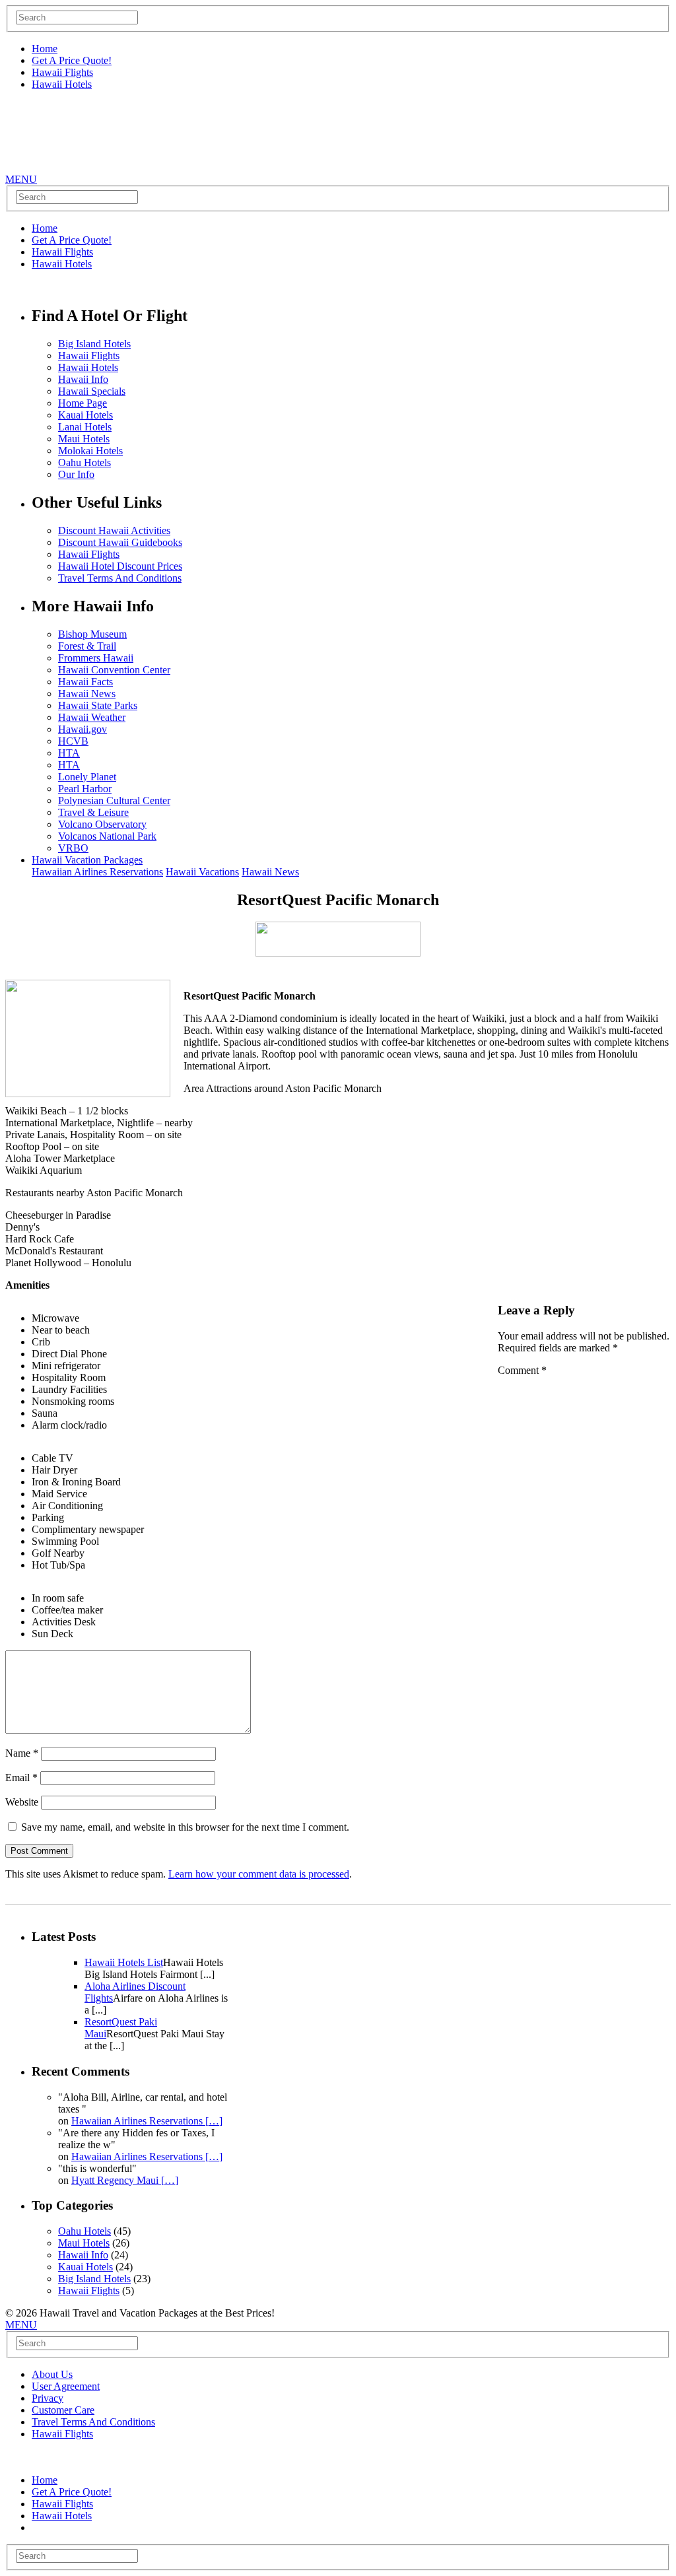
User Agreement (66, 2386)
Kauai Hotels (85, 415)
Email (21, 1778)
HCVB (73, 741)
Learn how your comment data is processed (259, 1874)
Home (45, 49)
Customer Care (63, 2410)
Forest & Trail (87, 646)
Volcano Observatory (102, 824)
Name (22, 1753)
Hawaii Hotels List (124, 1962)
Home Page (83, 403)
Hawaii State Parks (98, 705)
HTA (69, 753)
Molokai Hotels (90, 451)
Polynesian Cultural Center (114, 800)
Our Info (76, 474)
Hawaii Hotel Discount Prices (120, 566)
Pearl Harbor (85, 789)
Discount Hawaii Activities (114, 530)
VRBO (73, 848)
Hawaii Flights (62, 72)
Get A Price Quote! (72, 60)
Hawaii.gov (83, 729)
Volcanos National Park (107, 836)
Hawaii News (87, 694)
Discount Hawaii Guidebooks (120, 542)
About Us (52, 2374)
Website (22, 1802)
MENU (21, 179)
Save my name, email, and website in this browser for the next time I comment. (185, 1827)
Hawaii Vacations (202, 872)
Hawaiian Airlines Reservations (97, 872)
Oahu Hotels (84, 462)
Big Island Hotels (94, 344)
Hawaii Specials (92, 391)
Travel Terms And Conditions (120, 578)
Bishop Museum (92, 634)
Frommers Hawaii (96, 658)
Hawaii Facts (85, 682)
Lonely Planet (87, 777)
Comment (522, 1370)
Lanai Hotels (85, 427)
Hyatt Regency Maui (125, 2180)
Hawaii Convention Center (114, 670)
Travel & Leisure (93, 812)
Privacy (48, 2398)
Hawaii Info (83, 379)
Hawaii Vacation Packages (87, 860)
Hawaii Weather (92, 717)
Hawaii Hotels (62, 84)
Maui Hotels (84, 439)
